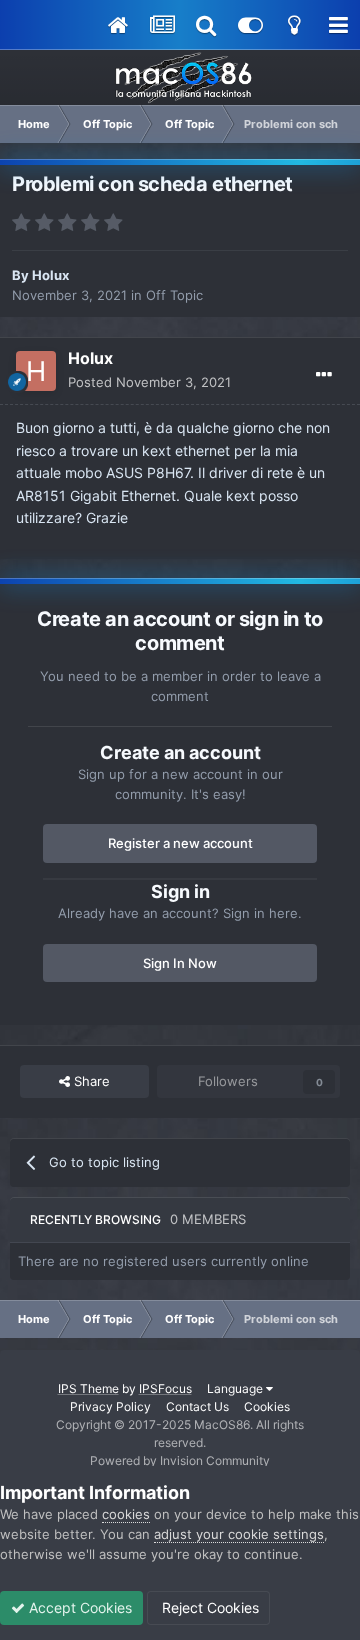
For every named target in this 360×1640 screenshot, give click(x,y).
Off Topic (174, 295)
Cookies (267, 1406)
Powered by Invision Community (180, 1460)
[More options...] (324, 375)
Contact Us (197, 1406)
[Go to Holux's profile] (36, 371)
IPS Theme (88, 1388)
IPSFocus (165, 1388)
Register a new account (180, 843)
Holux (50, 275)
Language (236, 1388)
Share (90, 1081)
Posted (149, 382)
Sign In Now (180, 963)
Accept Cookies (78, 1607)
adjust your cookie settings (239, 1534)
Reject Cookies (208, 1607)
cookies (126, 1514)
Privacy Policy (110, 1406)
